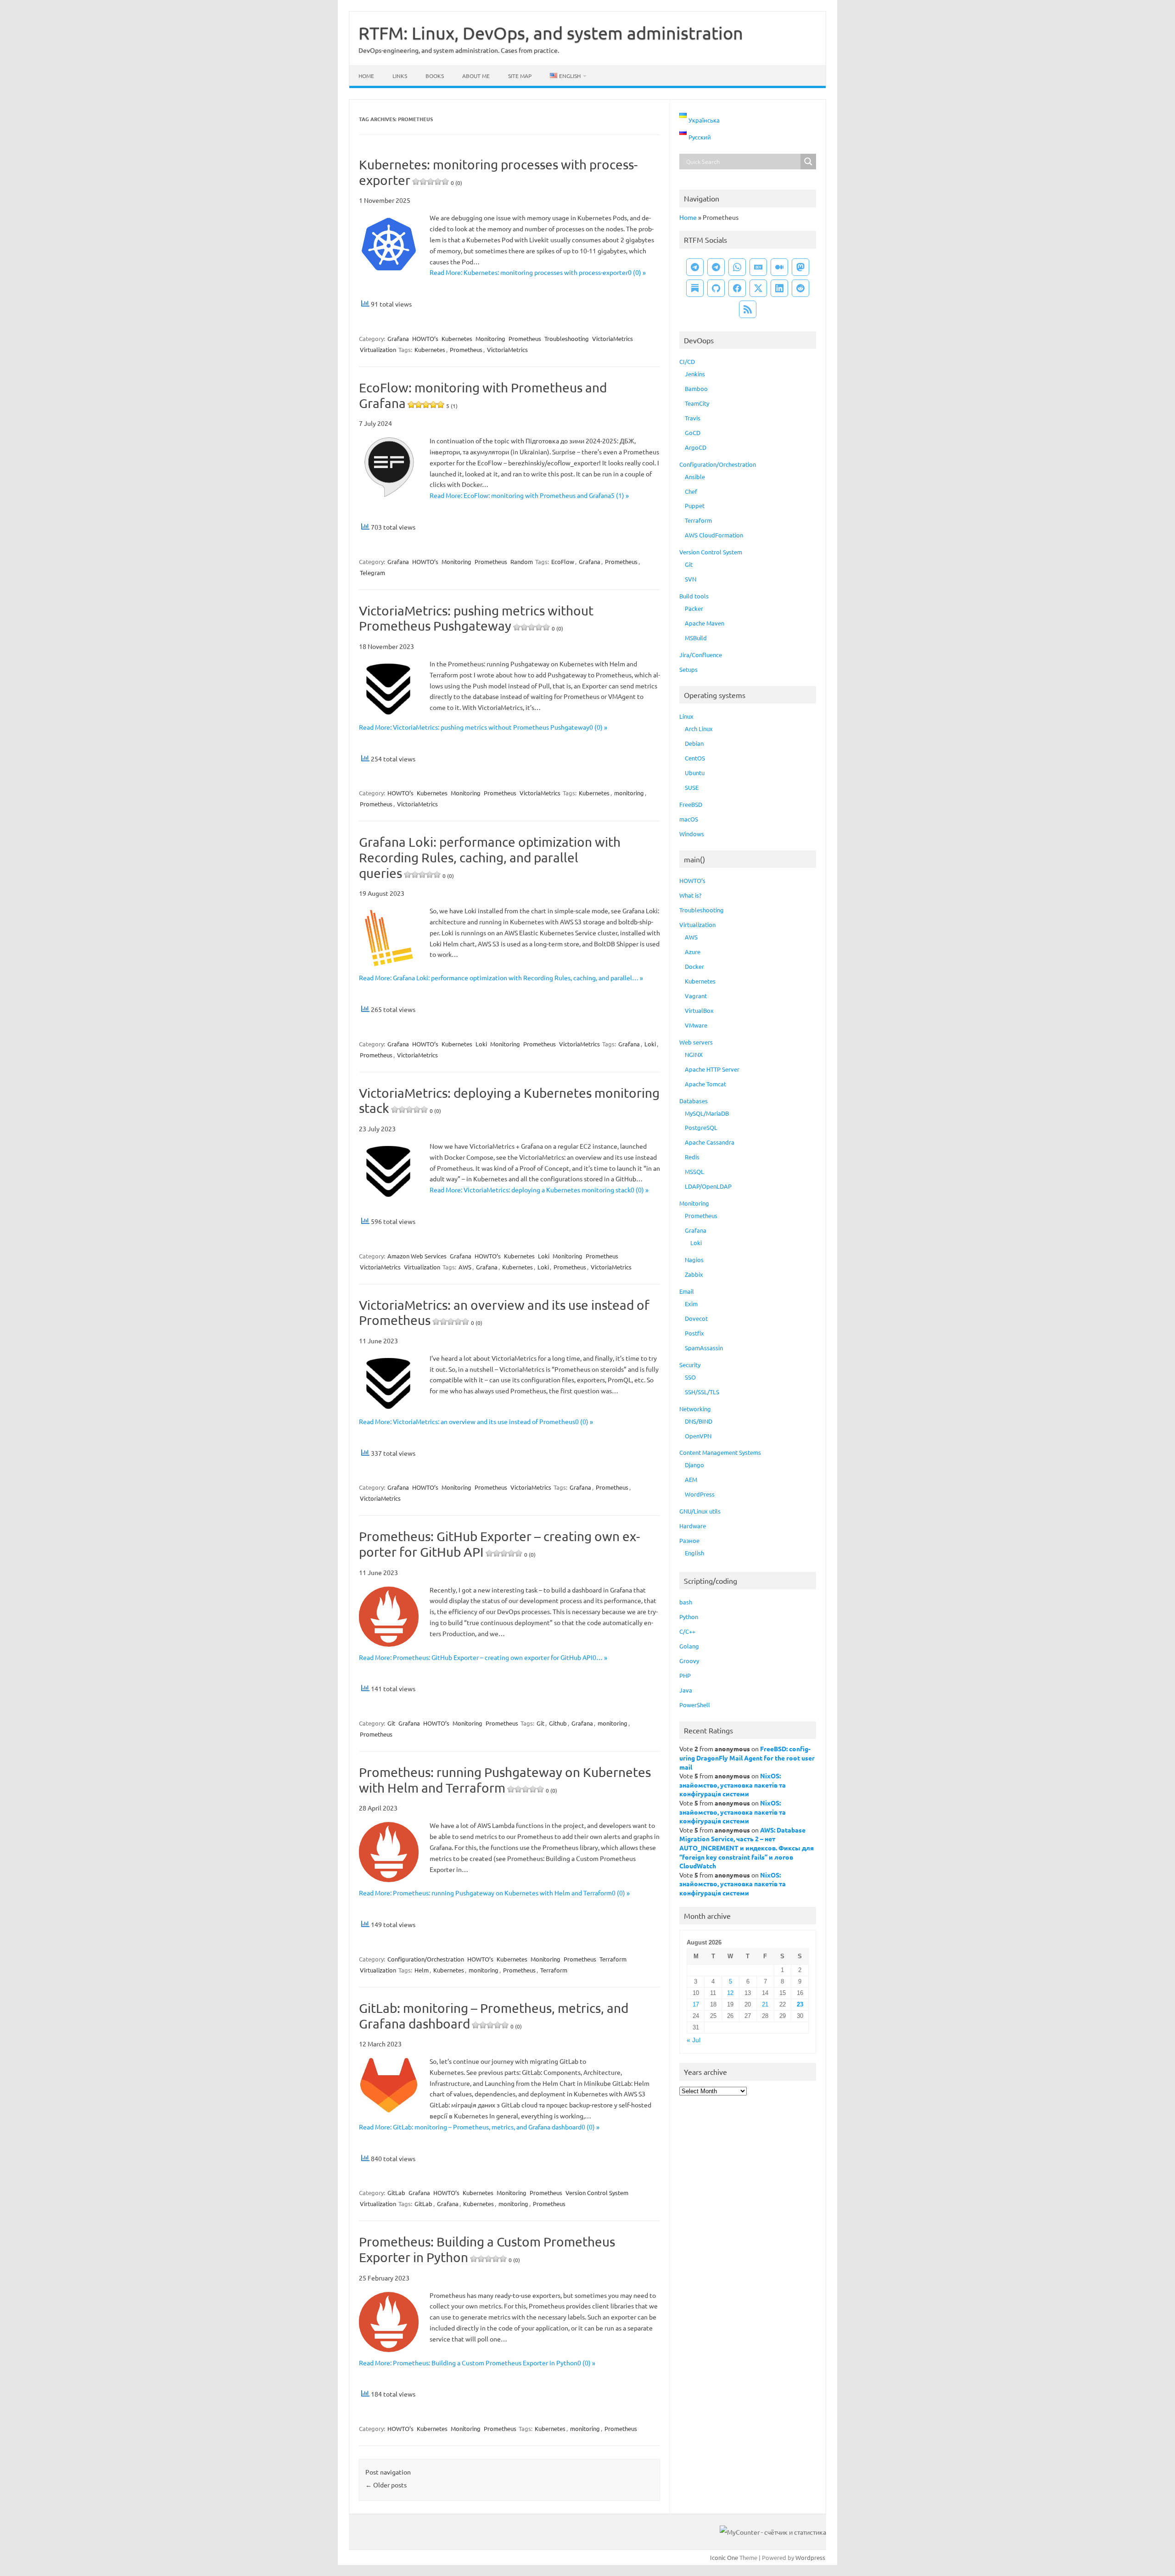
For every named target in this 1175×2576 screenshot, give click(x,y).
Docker (694, 966)
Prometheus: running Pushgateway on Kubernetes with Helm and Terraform (505, 1780)
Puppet (695, 506)
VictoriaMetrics (613, 338)
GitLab (396, 2193)
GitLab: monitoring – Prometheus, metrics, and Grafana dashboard (494, 2016)
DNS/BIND (699, 1421)
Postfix (694, 1333)
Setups (688, 669)
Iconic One (724, 2557)
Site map (520, 76)
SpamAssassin (704, 1348)
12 (730, 1993)
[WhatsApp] (737, 267)
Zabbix (694, 1274)
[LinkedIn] (779, 288)
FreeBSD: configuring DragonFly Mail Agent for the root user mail (747, 1757)
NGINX (694, 1054)
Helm (422, 1970)
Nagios (694, 1260)
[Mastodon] (800, 267)
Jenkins (695, 374)
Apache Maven (705, 623)
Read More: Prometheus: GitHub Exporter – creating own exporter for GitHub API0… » (483, 1657)
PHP (685, 1675)
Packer (694, 608)
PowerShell (695, 1705)
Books (435, 76)
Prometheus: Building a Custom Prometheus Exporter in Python (487, 2249)
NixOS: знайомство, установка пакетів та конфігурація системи (733, 1785)
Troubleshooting (567, 338)
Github (558, 1723)
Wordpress (810, 2557)
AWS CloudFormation (714, 535)
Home (366, 76)
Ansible (695, 477)
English (694, 1553)
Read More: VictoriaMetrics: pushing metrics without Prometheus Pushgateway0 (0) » (483, 727)
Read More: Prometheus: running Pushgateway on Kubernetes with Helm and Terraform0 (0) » (494, 1893)
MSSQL (694, 1171)
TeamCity (697, 403)
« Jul (694, 2040)
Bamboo (696, 388)
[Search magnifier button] (808, 162)
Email (687, 1291)
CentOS (695, 758)
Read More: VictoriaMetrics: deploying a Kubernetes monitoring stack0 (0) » (539, 1190)
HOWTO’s (425, 338)
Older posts (386, 2485)
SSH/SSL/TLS (702, 1392)
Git (391, 1723)
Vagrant (696, 996)
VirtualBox (699, 1010)
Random (522, 562)
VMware (696, 1025)
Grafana (398, 338)
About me (476, 76)
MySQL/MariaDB (707, 1113)
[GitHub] (716, 288)
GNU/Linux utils (700, 1511)
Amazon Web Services (417, 1256)
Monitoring (490, 338)
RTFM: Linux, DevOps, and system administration (551, 33)
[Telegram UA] (695, 267)
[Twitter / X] (758, 288)
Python (689, 1617)
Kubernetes (457, 338)
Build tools (694, 596)
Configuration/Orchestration (426, 1959)
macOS (689, 819)
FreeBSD (691, 804)
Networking (695, 1409)
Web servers (696, 1042)
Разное (689, 1540)
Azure (693, 952)
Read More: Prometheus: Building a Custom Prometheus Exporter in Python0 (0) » (477, 2363)
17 (696, 2004)
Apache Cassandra (710, 1142)
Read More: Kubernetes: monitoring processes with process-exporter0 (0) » (538, 272)
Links (400, 76)
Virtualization (378, 349)
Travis (693, 418)
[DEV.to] (758, 267)
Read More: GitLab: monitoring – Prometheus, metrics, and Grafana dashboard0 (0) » (479, 2127)
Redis (692, 1157)
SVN (691, 579)
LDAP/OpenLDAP (708, 1186)
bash (686, 1602)
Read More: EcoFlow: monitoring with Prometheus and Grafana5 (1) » (529, 495)
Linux (686, 716)
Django (694, 1465)
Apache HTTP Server (712, 1069)
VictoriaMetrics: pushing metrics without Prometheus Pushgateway (476, 618)
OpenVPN (698, 1436)
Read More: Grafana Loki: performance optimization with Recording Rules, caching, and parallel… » (501, 978)
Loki (481, 1044)
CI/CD (687, 361)
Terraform (613, 1959)
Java (686, 1690)
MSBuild (696, 638)
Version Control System (597, 2193)
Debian (694, 743)
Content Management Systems (720, 1452)
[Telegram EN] (716, 267)
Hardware (693, 1526)
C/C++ (687, 1631)
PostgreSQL (701, 1127)
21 (765, 2004)
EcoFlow (563, 562)
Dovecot (696, 1318)
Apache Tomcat (705, 1084)
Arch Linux (699, 729)
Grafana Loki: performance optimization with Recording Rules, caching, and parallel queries (490, 857)
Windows (692, 834)
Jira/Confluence (701, 655)
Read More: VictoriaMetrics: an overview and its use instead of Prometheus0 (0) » (476, 1421)
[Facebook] (737, 288)
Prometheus (525, 338)
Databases (694, 1101)
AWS (465, 1267)
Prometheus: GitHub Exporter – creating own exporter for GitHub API (499, 1544)
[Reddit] (800, 288)
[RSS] (748, 309)
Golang (689, 1646)
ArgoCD (696, 447)
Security (690, 1365)
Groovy (689, 1661)
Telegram (372, 573)
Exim (691, 1304)
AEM (691, 1479)
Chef (691, 491)
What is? (690, 895)
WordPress (700, 1494)
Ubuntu (695, 773)
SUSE (692, 787)
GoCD (693, 433)
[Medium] (779, 267)
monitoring (629, 793)
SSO (690, 1377)
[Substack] (695, 288)
